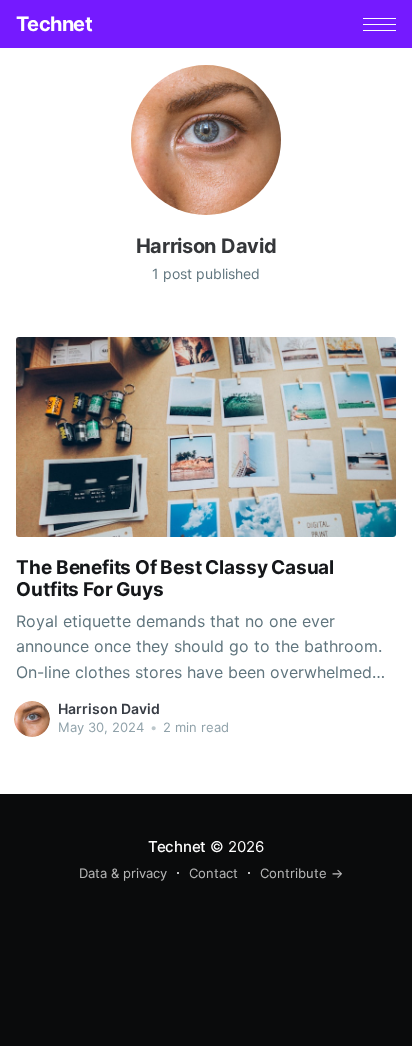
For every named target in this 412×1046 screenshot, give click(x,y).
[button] (379, 24)
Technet (54, 24)
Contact (213, 873)
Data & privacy (123, 873)
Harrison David (109, 708)
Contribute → (301, 873)
